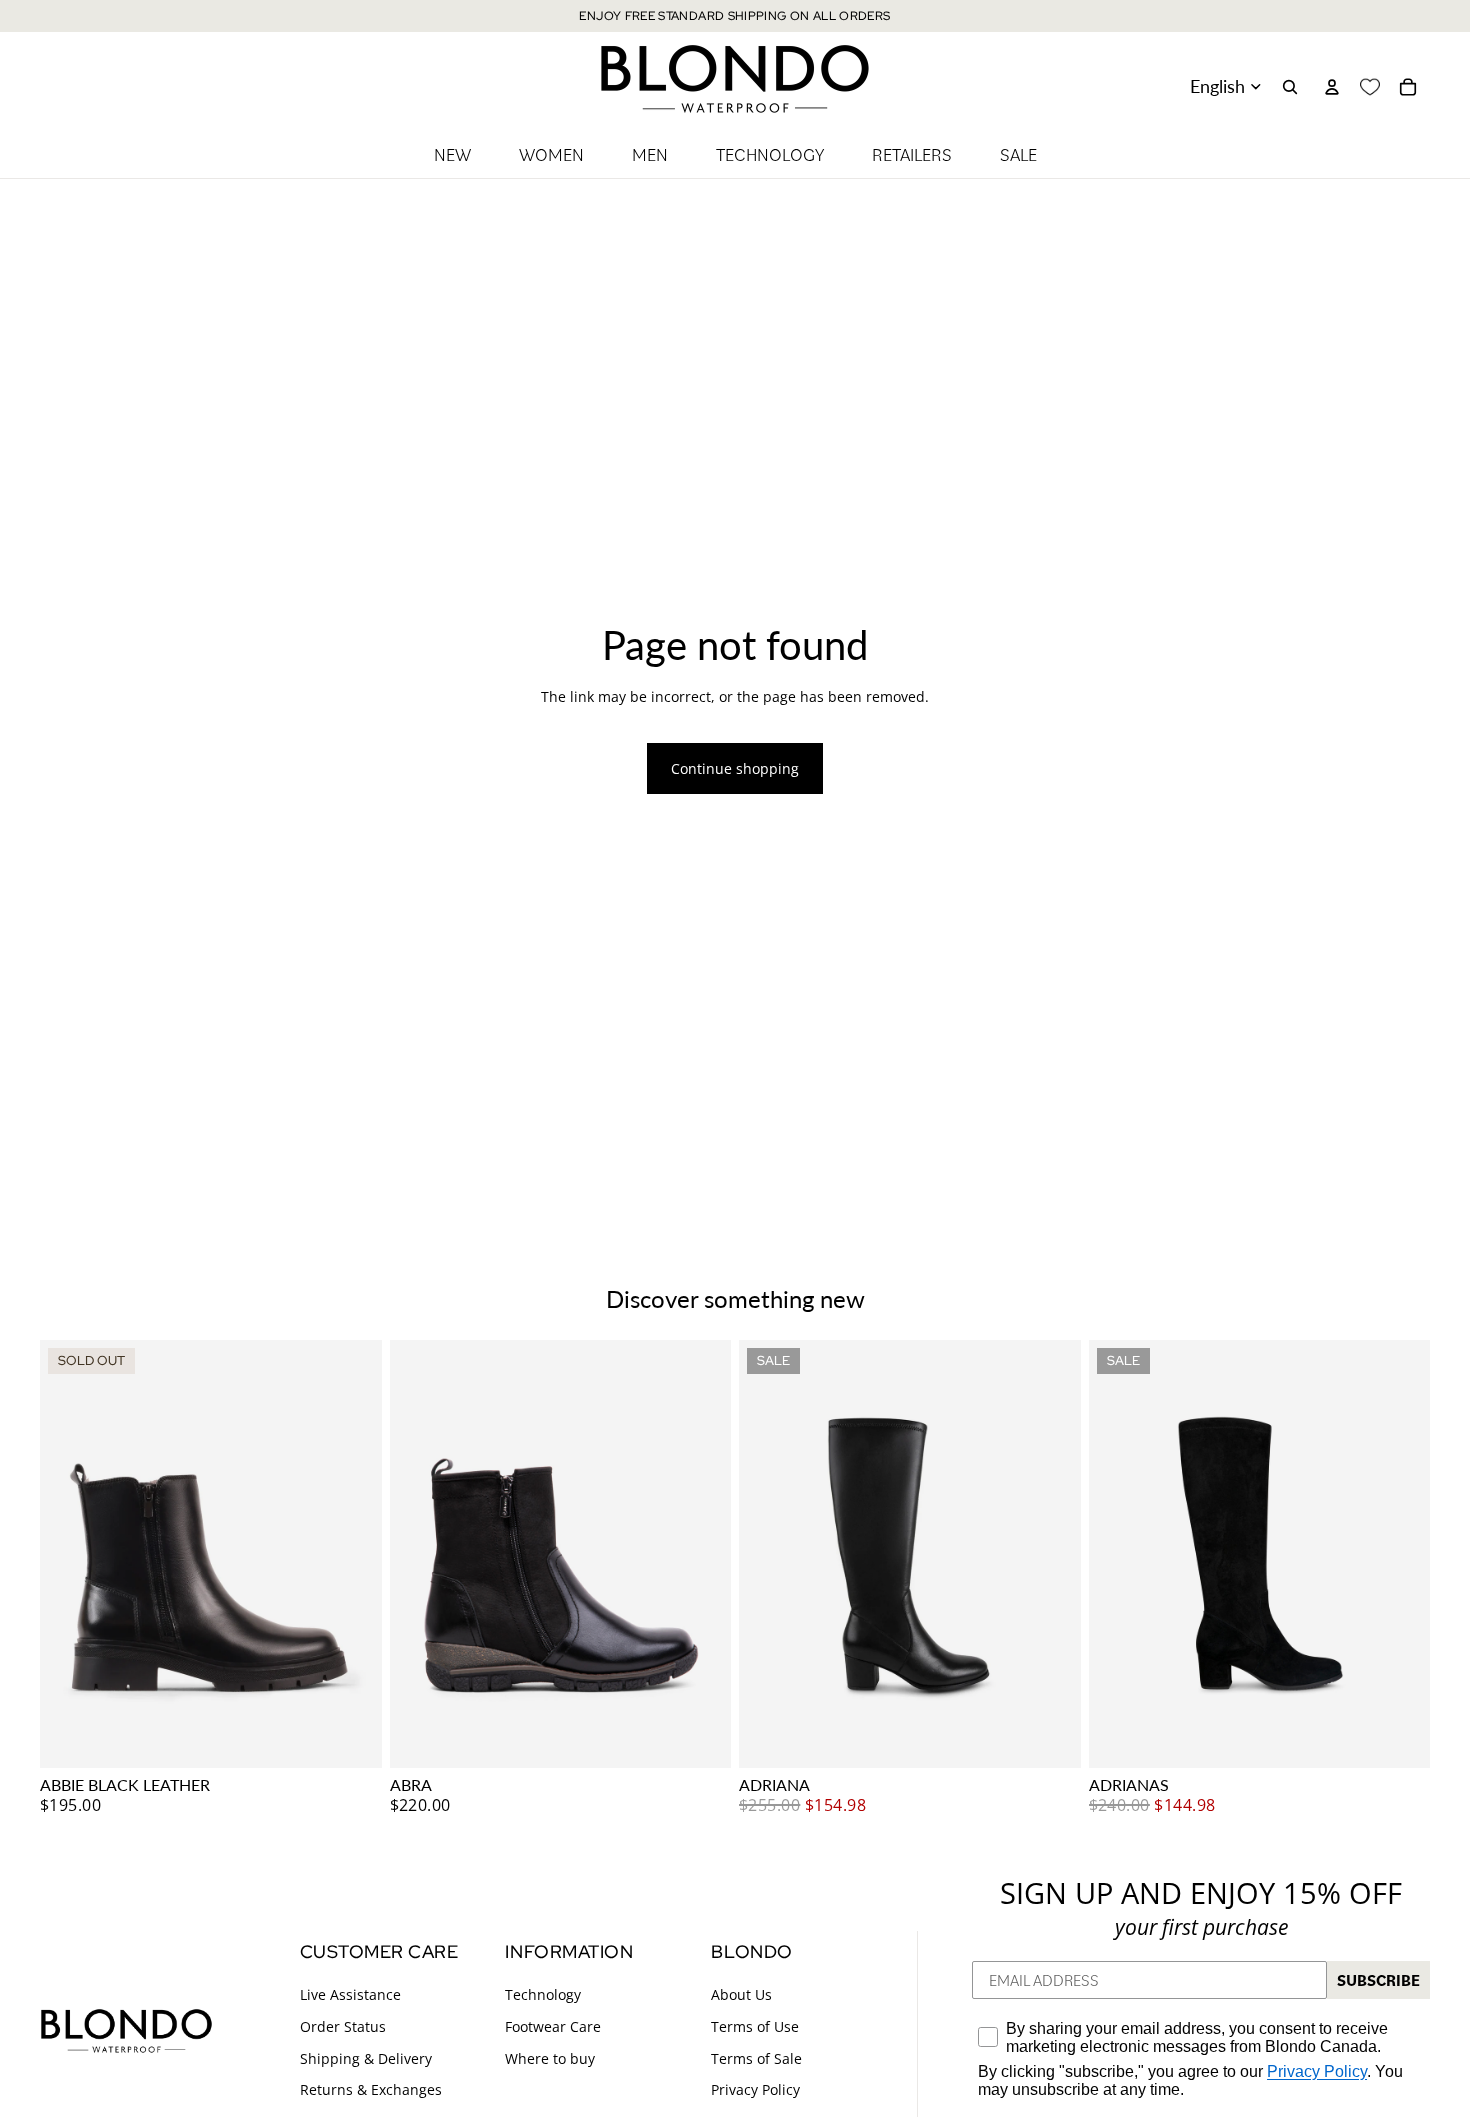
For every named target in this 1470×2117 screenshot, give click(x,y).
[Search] (1290, 87)
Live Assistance (350, 1994)
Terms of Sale (756, 2057)
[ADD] (700, 1737)
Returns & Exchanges (371, 2089)
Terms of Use (755, 2026)
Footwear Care (553, 2026)
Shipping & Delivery (366, 2057)
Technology (543, 1994)
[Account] (1332, 87)
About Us (741, 1994)
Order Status (343, 2026)
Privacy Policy (755, 2089)
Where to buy (550, 2057)
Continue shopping (735, 768)
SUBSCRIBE (1378, 1980)
